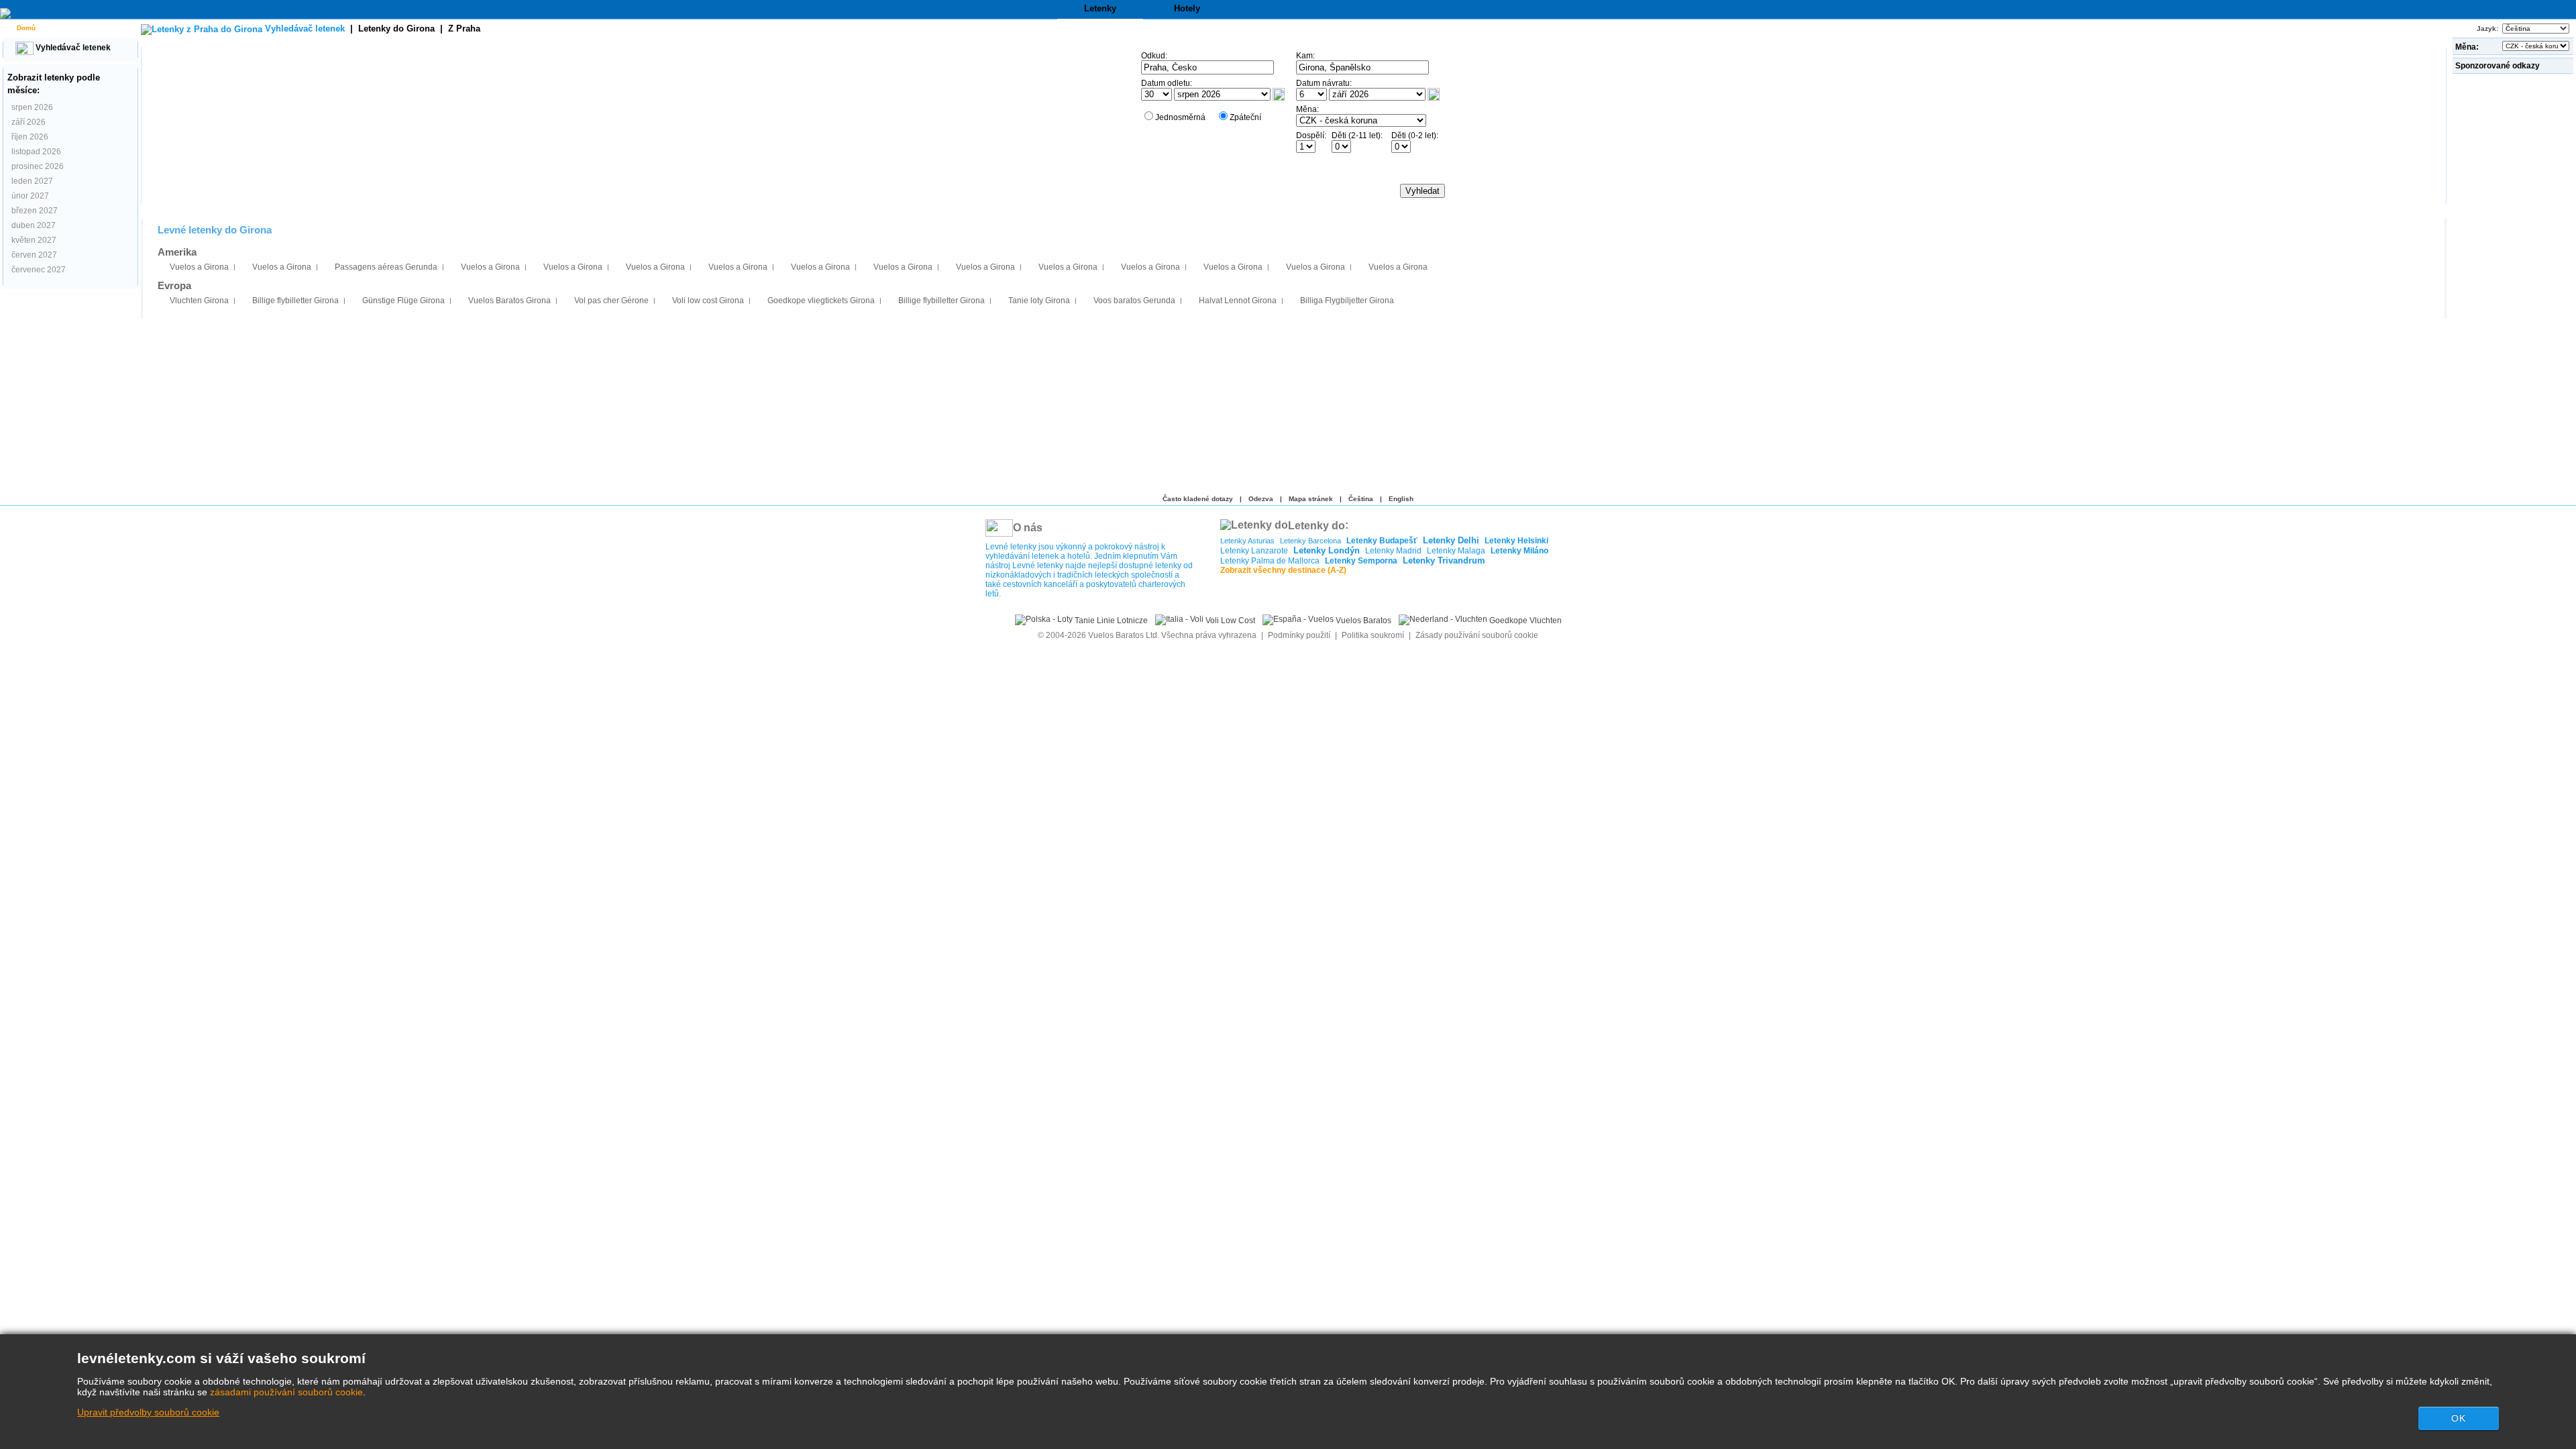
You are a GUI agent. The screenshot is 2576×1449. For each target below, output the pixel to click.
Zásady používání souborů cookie (1477, 635)
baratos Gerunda (1134, 301)
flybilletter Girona (296, 301)
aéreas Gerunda (386, 267)
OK (2459, 1418)
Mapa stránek (1311, 499)
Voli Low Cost (1229, 621)
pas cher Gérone (611, 301)
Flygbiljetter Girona (1347, 301)
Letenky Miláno (1519, 551)
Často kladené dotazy (1198, 499)
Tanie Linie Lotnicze (1110, 621)
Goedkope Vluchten (1524, 621)
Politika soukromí (1373, 635)
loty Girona (1039, 301)
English (1401, 499)
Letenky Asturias (1247, 541)
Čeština (1361, 499)
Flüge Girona (404, 301)
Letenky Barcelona (1310, 541)
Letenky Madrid (1393, 551)
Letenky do (396, 29)
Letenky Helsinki (1516, 541)
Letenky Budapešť (1382, 541)
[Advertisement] (2514, 278)
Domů (25, 28)
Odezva (1261, 499)
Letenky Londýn (1327, 550)
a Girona (199, 267)
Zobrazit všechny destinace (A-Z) (1283, 570)
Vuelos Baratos (1362, 621)
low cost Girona (708, 301)
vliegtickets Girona (821, 301)
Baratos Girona (509, 301)
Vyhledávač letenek (72, 48)
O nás (1028, 528)
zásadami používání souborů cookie (286, 1392)
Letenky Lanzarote (1254, 551)
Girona (199, 301)
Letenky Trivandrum (1444, 560)
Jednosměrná (1180, 117)
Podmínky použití (1300, 635)
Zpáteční (1245, 117)
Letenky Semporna (1361, 561)
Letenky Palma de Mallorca (1270, 561)
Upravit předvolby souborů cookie (148, 1412)
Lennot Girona (1238, 301)
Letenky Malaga (1456, 551)
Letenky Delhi (1451, 540)
